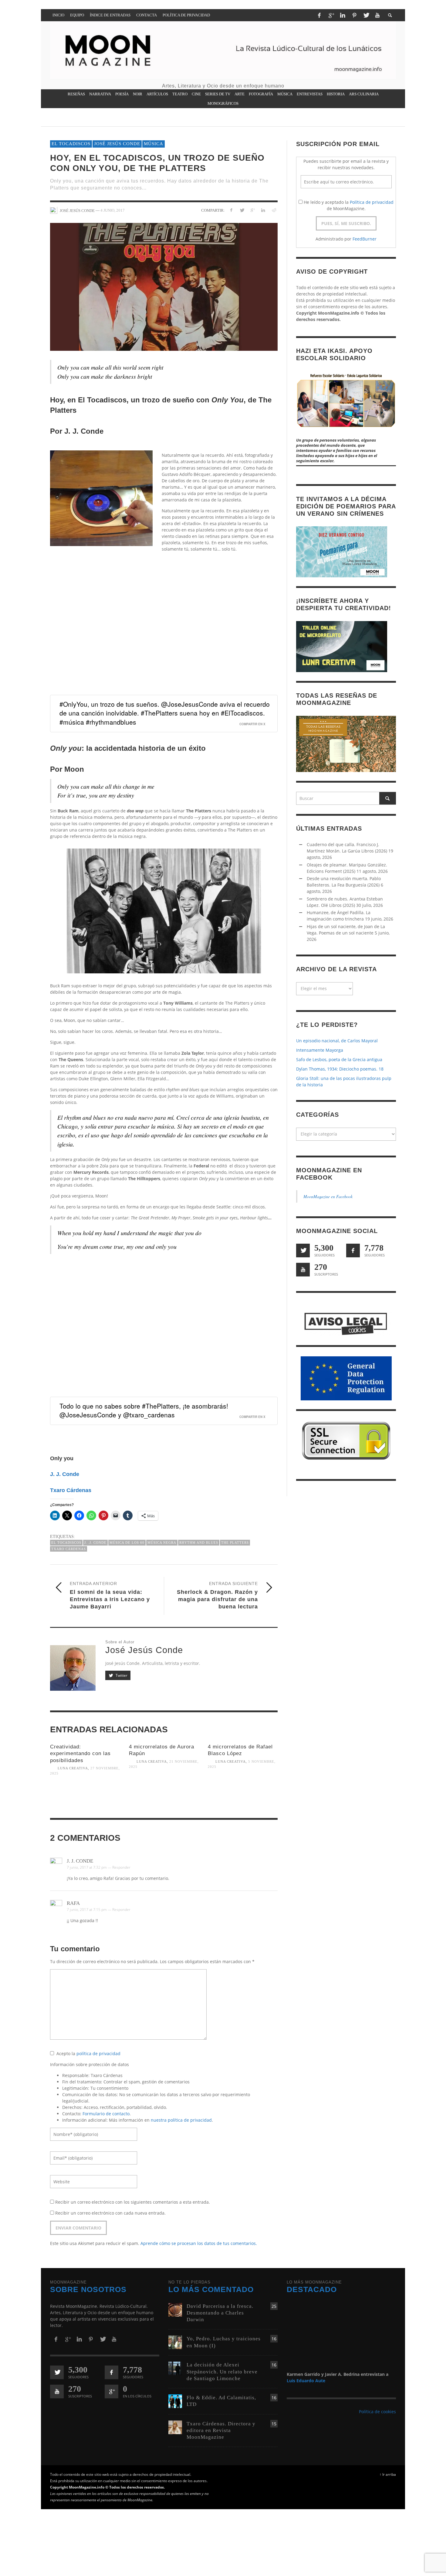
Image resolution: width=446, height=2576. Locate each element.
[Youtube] (377, 15)
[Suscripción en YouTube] (303, 1270)
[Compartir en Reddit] (274, 210)
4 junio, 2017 (113, 210)
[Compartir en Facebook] (231, 210)
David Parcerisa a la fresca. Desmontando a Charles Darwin (220, 2313)
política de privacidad (98, 2054)
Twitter (121, 1675)
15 (274, 2424)
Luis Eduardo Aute (306, 2381)
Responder (121, 1867)
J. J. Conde (65, 1474)
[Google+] (331, 15)
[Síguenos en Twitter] (303, 1251)
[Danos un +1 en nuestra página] (111, 2392)
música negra (162, 1543)
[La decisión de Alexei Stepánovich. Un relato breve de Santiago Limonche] (175, 2368)
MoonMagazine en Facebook (328, 1197)
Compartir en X (252, 724)
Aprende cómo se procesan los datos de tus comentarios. (199, 2244)
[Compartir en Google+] (253, 210)
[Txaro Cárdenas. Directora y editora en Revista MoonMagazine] (175, 2427)
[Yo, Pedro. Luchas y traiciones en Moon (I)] (175, 2342)
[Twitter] (366, 15)
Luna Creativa (73, 1768)
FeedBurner (365, 239)
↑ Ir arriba (388, 2474)
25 (274, 2306)
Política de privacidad (372, 202)
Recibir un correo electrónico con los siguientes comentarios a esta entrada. (133, 2202)
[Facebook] (319, 15)
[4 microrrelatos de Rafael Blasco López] (243, 1793)
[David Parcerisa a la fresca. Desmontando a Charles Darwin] (175, 2309)
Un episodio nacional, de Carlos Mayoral (337, 1041)
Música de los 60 (127, 1543)
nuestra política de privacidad (181, 2120)
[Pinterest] (354, 15)
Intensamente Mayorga (320, 1050)
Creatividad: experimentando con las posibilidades (80, 1754)
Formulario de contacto (106, 2114)
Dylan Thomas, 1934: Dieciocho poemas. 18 (340, 1069)
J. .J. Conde (95, 1543)
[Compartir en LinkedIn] (263, 210)
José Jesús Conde (117, 144)
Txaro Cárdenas (71, 1490)
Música (154, 144)
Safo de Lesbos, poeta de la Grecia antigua (339, 1060)
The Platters (235, 1543)
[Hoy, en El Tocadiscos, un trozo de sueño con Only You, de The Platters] (164, 287)
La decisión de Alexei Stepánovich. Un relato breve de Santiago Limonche (222, 2371)
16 (274, 2339)
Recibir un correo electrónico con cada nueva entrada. (110, 2213)
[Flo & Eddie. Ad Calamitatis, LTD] (175, 2401)
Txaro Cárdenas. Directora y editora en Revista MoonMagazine (221, 2430)
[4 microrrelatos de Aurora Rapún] (164, 1793)
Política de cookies (377, 2412)
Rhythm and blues (199, 1543)
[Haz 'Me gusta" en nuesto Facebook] (353, 1251)
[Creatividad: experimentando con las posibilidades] (85, 1800)
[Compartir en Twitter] (242, 210)
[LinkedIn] (343, 15)
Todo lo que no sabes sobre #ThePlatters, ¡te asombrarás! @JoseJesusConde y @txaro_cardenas (144, 1411)
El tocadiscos (71, 144)
